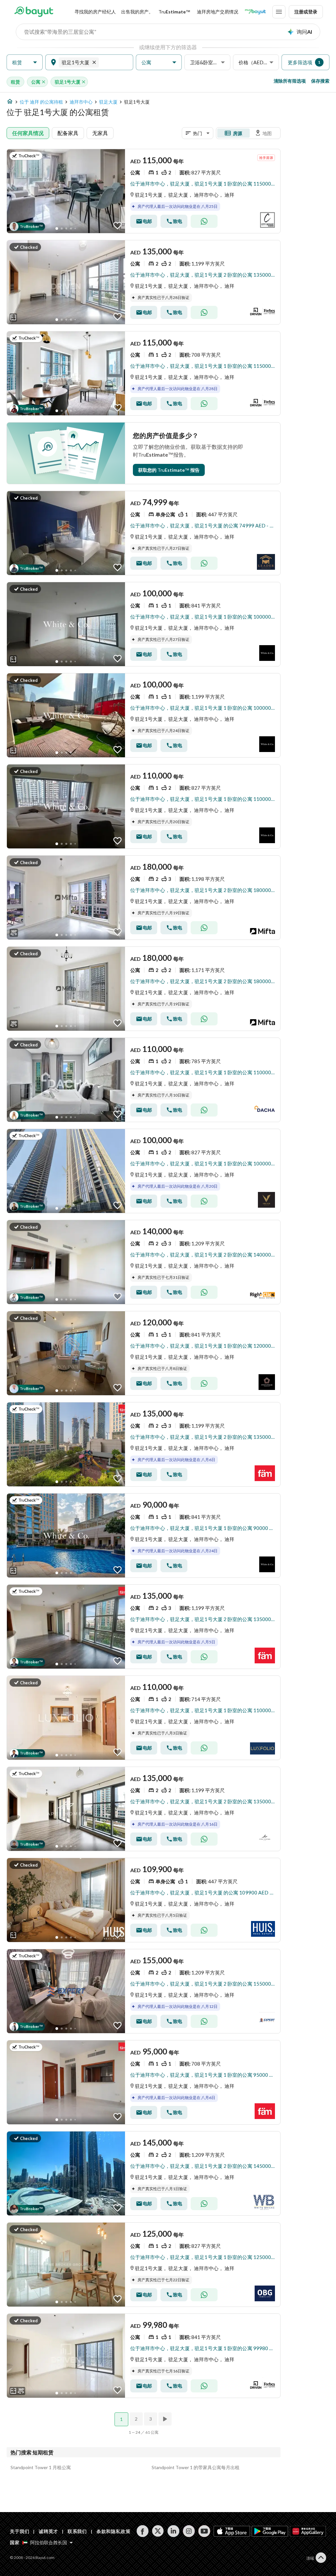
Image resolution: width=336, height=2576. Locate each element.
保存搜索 (320, 81)
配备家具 (68, 133)
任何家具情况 (28, 133)
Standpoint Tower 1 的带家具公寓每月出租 (196, 2467)
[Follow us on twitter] (158, 2531)
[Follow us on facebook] (143, 2531)
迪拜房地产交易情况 (218, 12)
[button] (25, 62)
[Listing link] (144, 191)
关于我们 (20, 2531)
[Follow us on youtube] (204, 2531)
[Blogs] (255, 12)
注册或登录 (306, 12)
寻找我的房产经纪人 (95, 12)
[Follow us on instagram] (189, 2531)
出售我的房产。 (137, 12)
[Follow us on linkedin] (173, 2531)
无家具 (100, 133)
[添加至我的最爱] (117, 226)
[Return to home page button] (34, 12)
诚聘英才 (48, 2531)
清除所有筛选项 (290, 81)
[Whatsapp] (204, 221)
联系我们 (77, 2531)
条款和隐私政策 (114, 2531)
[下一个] (166, 2419)
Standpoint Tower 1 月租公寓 (41, 2467)
